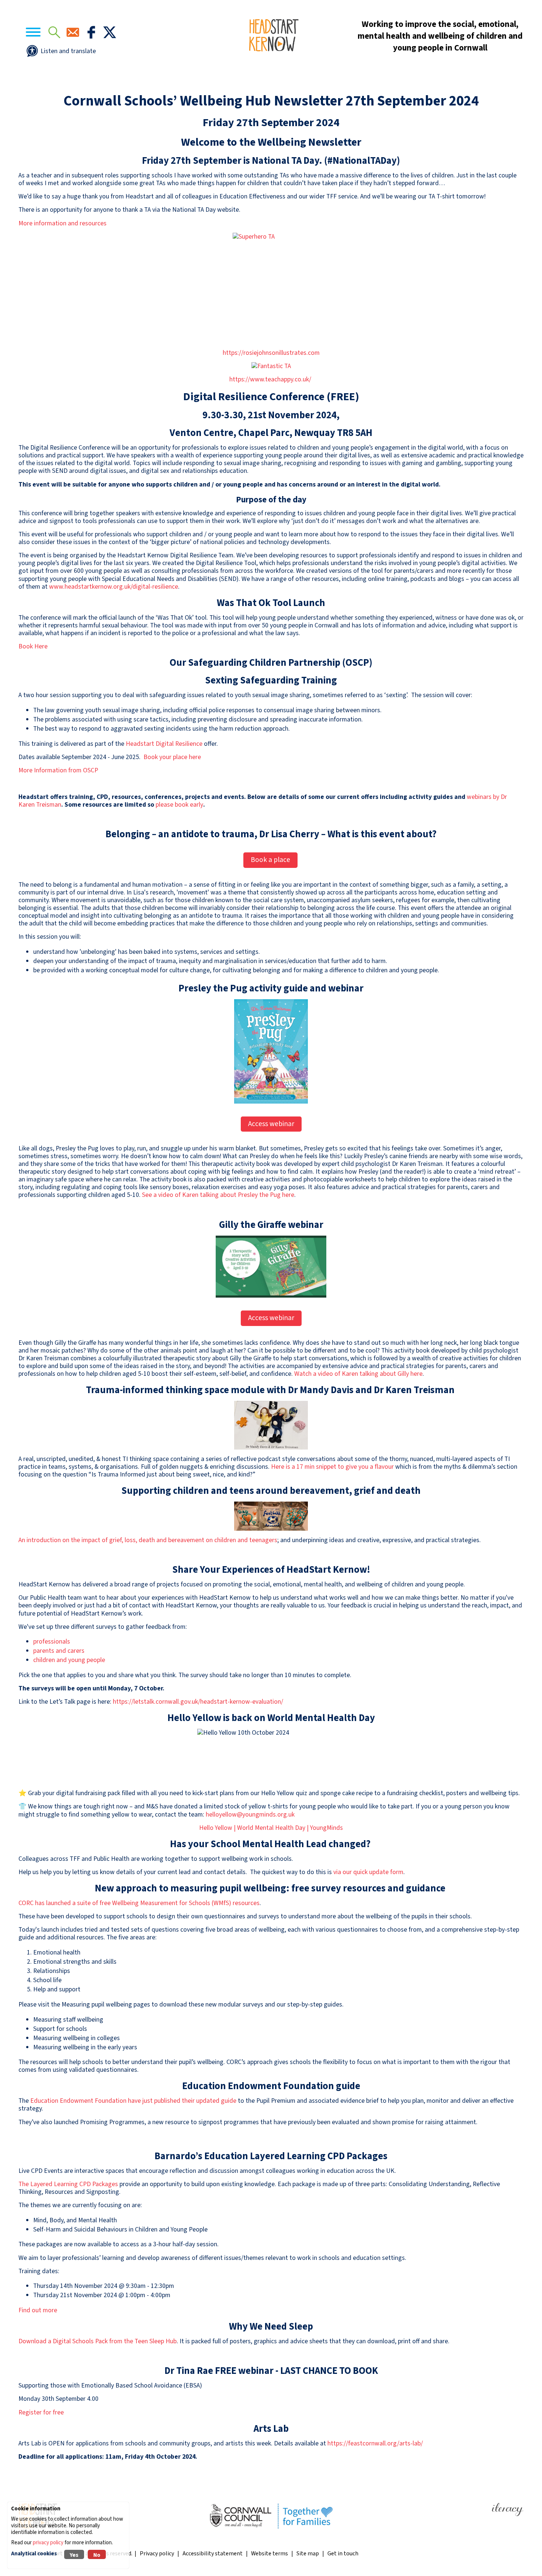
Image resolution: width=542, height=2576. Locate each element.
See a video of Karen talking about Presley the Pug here (218, 1195)
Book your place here (172, 757)
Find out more (38, 2310)
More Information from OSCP (58, 770)
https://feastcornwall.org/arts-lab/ (375, 2443)
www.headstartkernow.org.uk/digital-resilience (114, 587)
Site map (308, 2554)
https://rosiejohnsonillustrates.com (271, 353)
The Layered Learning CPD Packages (68, 2184)
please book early (179, 805)
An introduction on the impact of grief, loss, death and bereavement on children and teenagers (148, 1540)
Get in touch (343, 2554)
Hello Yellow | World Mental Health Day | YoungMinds (271, 1828)
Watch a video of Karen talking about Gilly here (358, 1374)
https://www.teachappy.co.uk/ (271, 379)
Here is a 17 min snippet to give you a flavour (332, 1467)
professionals (52, 1642)
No (97, 2555)
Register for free (41, 2412)
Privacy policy (157, 2554)
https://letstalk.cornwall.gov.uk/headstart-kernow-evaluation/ (199, 1702)
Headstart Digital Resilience (164, 744)
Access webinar (271, 1124)
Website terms (270, 2554)
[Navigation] (33, 33)
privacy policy (48, 2543)
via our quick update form (368, 1872)
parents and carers (59, 1651)
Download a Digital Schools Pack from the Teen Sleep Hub (98, 2341)
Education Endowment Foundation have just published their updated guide (133, 2101)
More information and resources (62, 223)
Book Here (33, 646)
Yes (74, 2555)
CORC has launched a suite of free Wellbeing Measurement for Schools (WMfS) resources (139, 1903)
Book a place (270, 860)
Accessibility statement (213, 2554)
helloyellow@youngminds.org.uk (251, 1815)
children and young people (69, 1660)
